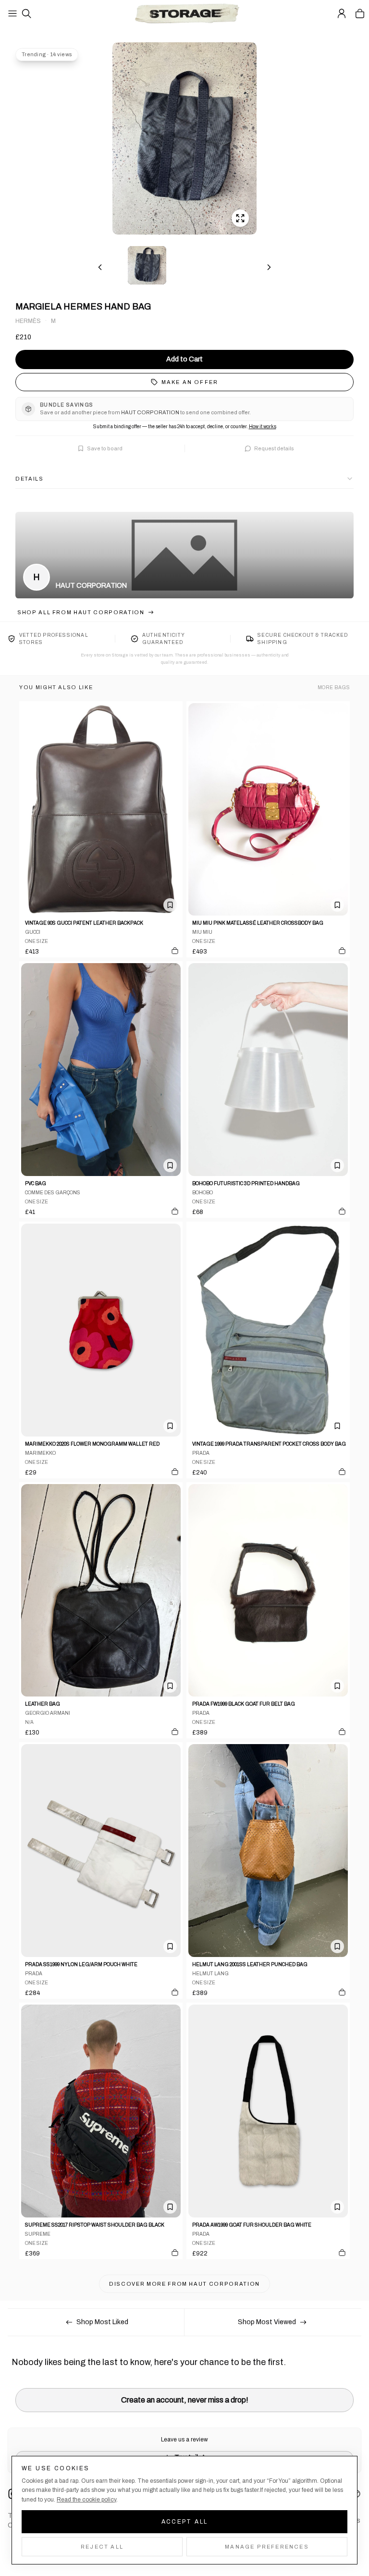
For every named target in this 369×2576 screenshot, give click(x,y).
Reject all (102, 2547)
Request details (274, 448)
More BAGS (334, 687)
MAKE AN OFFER (190, 382)
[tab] (147, 265)
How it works (263, 427)
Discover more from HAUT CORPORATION (184, 2284)
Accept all (185, 2522)
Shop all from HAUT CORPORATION (81, 612)
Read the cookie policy (86, 2500)
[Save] (170, 905)
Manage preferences (267, 2547)
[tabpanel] (184, 138)
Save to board (105, 448)
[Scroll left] (100, 267)
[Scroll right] (269, 267)
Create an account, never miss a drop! (185, 2400)
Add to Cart (184, 359)
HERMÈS (28, 321)
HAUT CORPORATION (91, 586)
